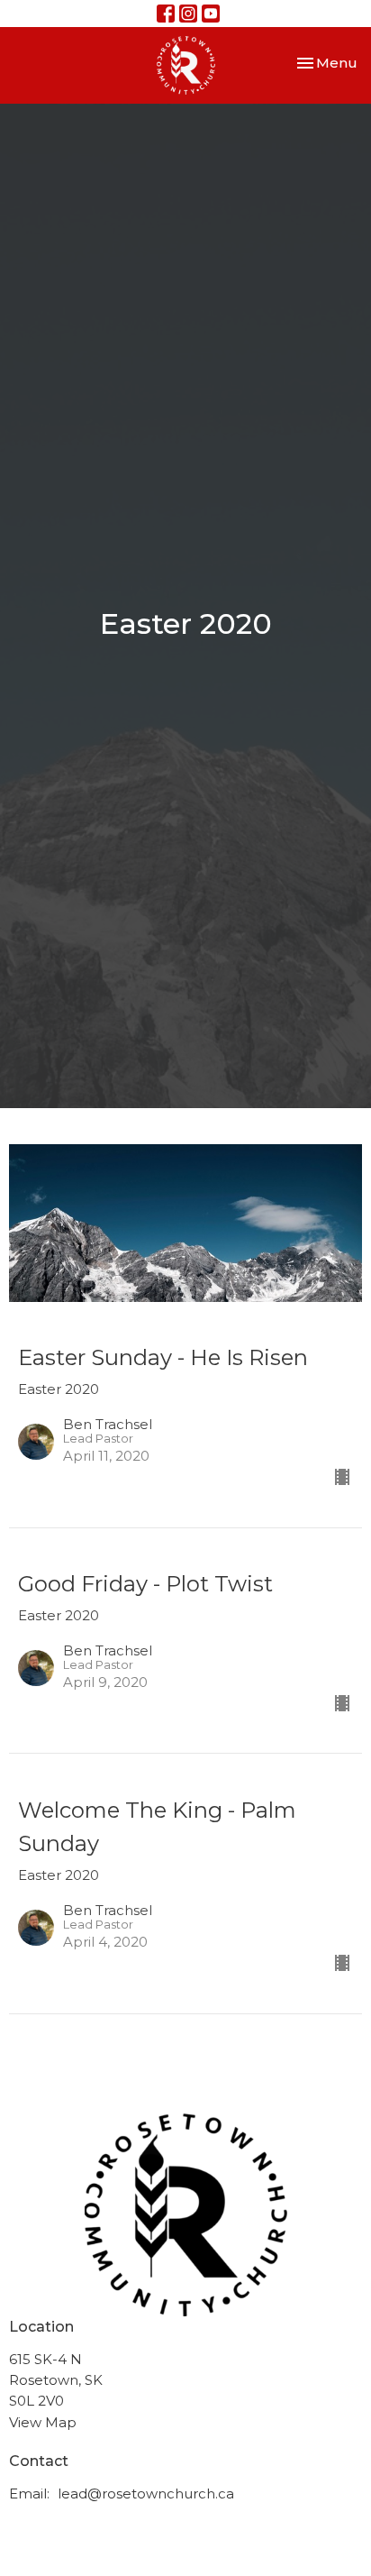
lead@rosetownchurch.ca (146, 2493)
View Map (43, 2422)
